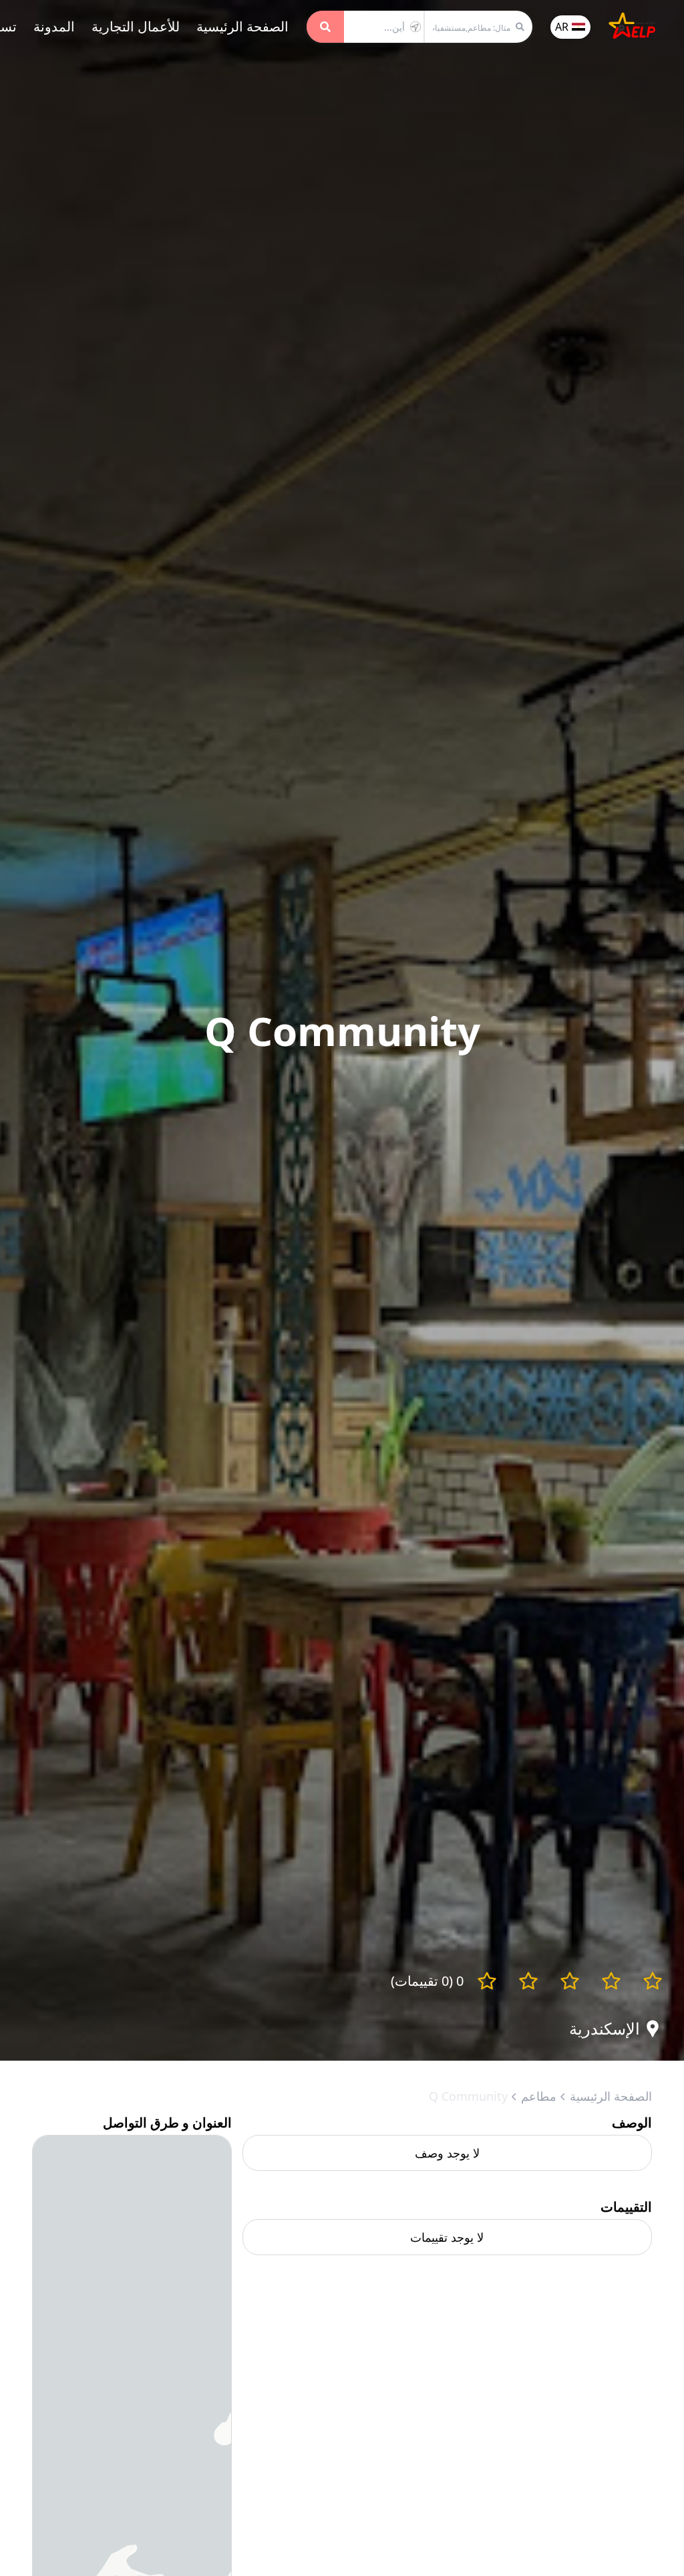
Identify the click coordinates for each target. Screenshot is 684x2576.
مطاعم (539, 2096)
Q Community (468, 2096)
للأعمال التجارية (136, 26)
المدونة (54, 26)
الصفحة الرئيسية (242, 26)
